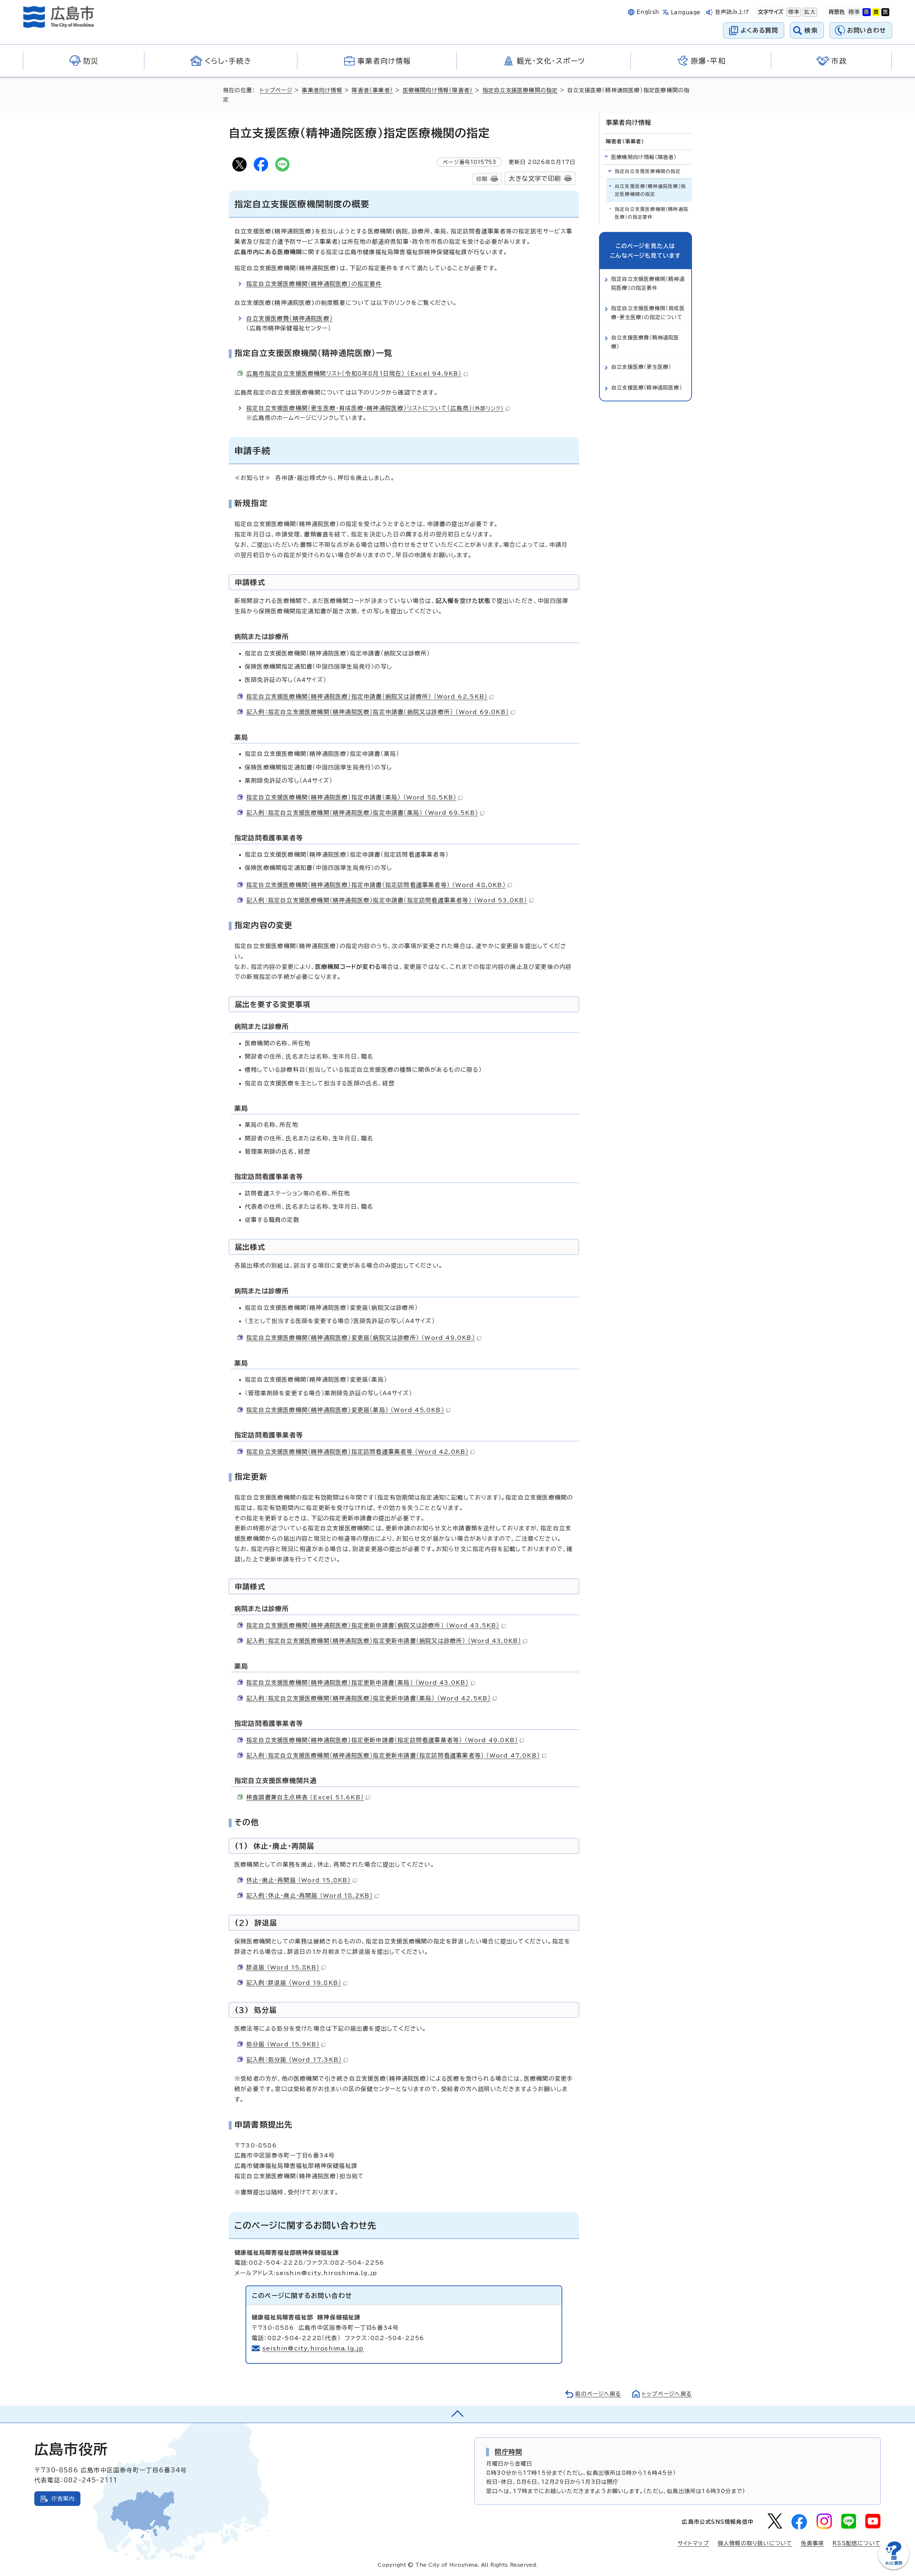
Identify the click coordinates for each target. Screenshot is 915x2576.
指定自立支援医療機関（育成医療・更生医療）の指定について (648, 313)
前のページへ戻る (598, 2394)
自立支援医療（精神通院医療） (647, 388)
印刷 (482, 179)
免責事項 (812, 2543)
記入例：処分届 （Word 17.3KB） (294, 2060)
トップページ (276, 90)
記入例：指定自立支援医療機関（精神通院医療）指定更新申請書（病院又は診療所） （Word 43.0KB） (384, 1641)
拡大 (809, 12)
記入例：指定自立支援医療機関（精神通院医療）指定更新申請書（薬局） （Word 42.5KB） (369, 1698)
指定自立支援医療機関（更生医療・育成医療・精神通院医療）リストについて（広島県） (375, 408)
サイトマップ (693, 2543)
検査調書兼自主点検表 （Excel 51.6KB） (305, 1797)
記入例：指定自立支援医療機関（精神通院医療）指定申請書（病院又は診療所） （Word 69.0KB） (378, 712)
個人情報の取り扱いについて (755, 2543)
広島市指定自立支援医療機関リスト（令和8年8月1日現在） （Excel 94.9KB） (354, 373)
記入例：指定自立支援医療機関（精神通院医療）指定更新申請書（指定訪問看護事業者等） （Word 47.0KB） (393, 1755)
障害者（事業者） (372, 90)
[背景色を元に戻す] (854, 12)
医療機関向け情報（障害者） (438, 90)
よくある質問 (759, 30)
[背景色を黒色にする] (885, 12)
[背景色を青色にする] (866, 12)
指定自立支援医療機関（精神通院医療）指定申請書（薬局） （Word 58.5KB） (351, 797)
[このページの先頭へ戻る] (457, 2414)
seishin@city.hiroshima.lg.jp (313, 2348)
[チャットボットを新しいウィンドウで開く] (894, 2568)
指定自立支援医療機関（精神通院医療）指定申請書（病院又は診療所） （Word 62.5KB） (367, 697)
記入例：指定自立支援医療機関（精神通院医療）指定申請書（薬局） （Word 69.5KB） (362, 813)
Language (686, 12)
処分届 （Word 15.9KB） (283, 2044)
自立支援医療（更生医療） (641, 367)
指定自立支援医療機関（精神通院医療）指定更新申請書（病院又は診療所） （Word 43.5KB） (373, 1625)
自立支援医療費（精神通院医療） (290, 318)
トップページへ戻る (667, 2394)
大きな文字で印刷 (535, 179)
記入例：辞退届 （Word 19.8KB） (294, 1983)
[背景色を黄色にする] (876, 12)
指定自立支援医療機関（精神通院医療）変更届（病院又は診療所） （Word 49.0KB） (361, 1338)
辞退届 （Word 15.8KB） (283, 1967)
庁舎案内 (63, 2499)
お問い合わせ (867, 30)
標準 (793, 12)
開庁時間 (508, 2452)
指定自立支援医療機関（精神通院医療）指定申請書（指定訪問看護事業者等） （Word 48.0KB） (376, 885)
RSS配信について (857, 2543)
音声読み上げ (732, 12)
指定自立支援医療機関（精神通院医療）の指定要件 (314, 284)
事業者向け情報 (322, 90)
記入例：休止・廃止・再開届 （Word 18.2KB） (310, 1896)
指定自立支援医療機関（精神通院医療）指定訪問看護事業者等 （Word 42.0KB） (357, 1452)
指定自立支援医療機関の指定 (520, 90)
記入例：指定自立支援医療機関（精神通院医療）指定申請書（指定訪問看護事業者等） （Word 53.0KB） (387, 900)
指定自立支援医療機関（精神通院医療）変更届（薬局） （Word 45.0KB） (345, 1410)
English (648, 12)
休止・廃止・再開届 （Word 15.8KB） (299, 1880)
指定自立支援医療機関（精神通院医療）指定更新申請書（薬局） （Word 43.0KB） (358, 1683)
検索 (811, 30)
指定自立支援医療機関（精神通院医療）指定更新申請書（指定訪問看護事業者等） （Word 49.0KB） (382, 1740)
